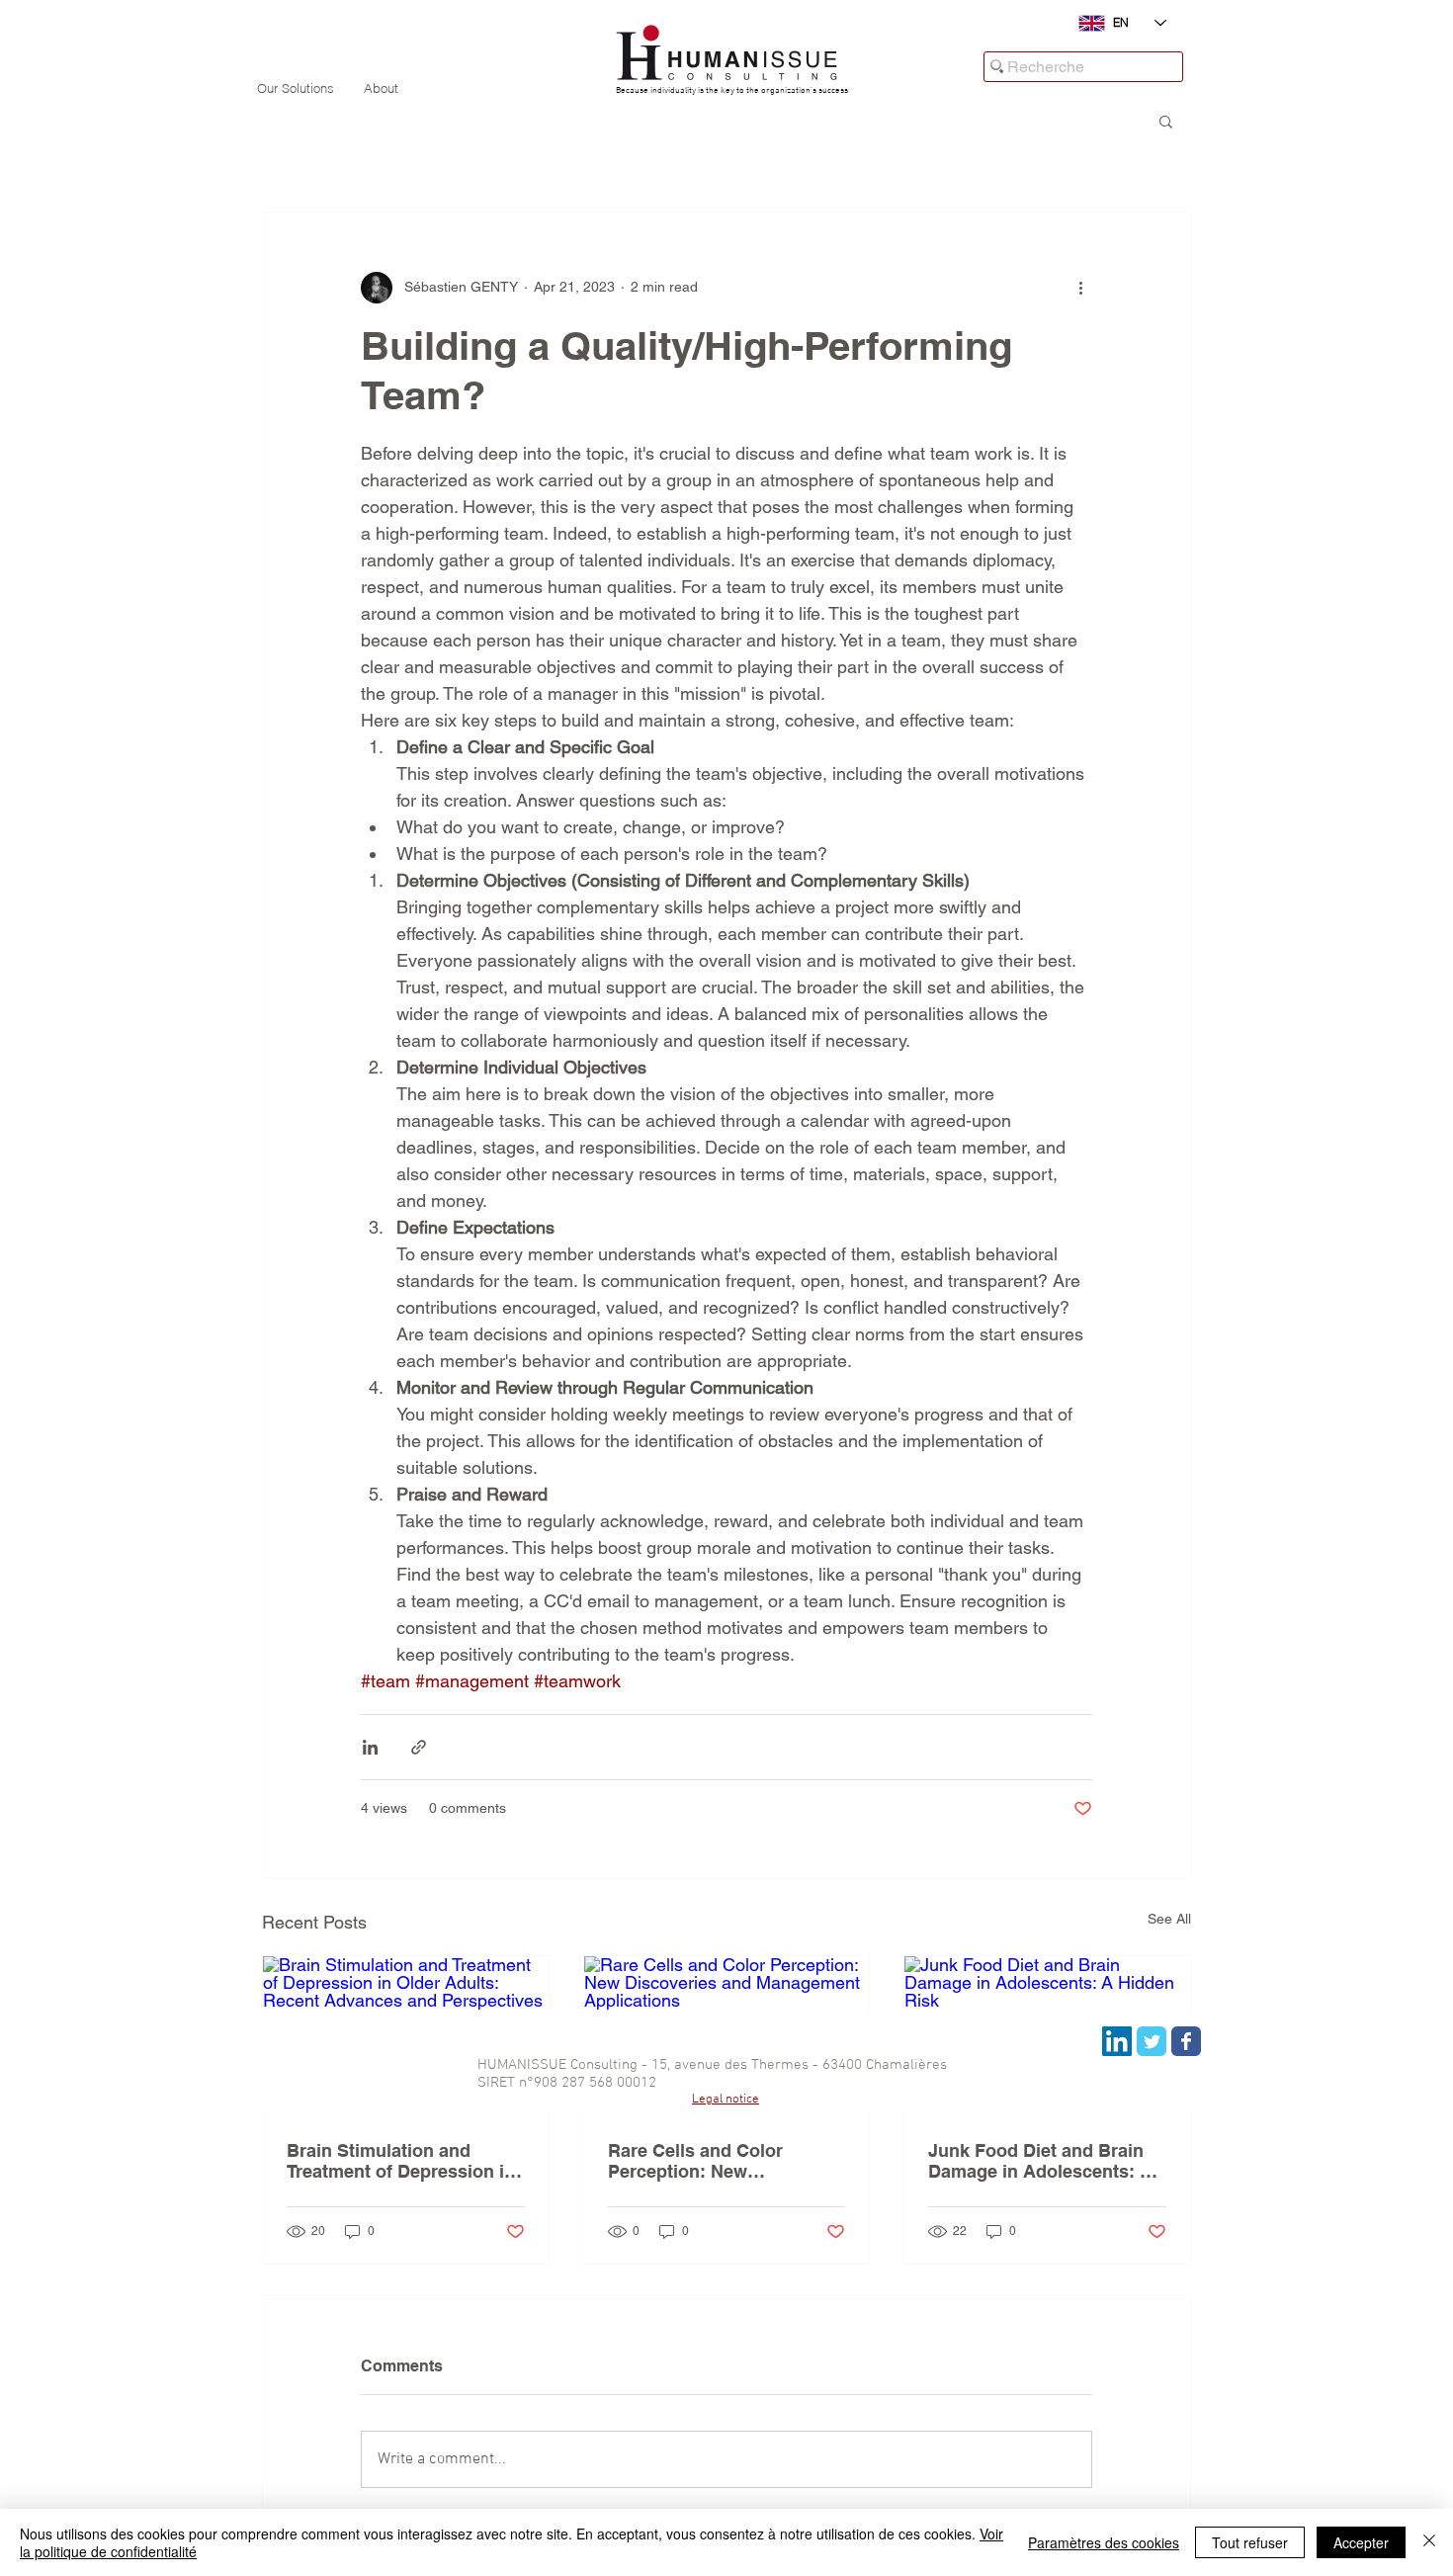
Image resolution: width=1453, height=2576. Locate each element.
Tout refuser (1250, 2542)
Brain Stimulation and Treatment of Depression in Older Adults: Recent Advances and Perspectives (404, 2161)
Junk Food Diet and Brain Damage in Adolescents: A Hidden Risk (1040, 2161)
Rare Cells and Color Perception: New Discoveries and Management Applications (718, 2161)
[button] (1166, 121)
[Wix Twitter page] (1152, 2041)
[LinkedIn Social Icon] (1117, 2041)
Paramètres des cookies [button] (1104, 2542)
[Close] (1429, 2542)
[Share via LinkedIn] (370, 1747)
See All (1169, 1919)
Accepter (1361, 2542)
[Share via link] (419, 1747)
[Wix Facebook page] (1186, 2041)
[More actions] (1080, 288)
